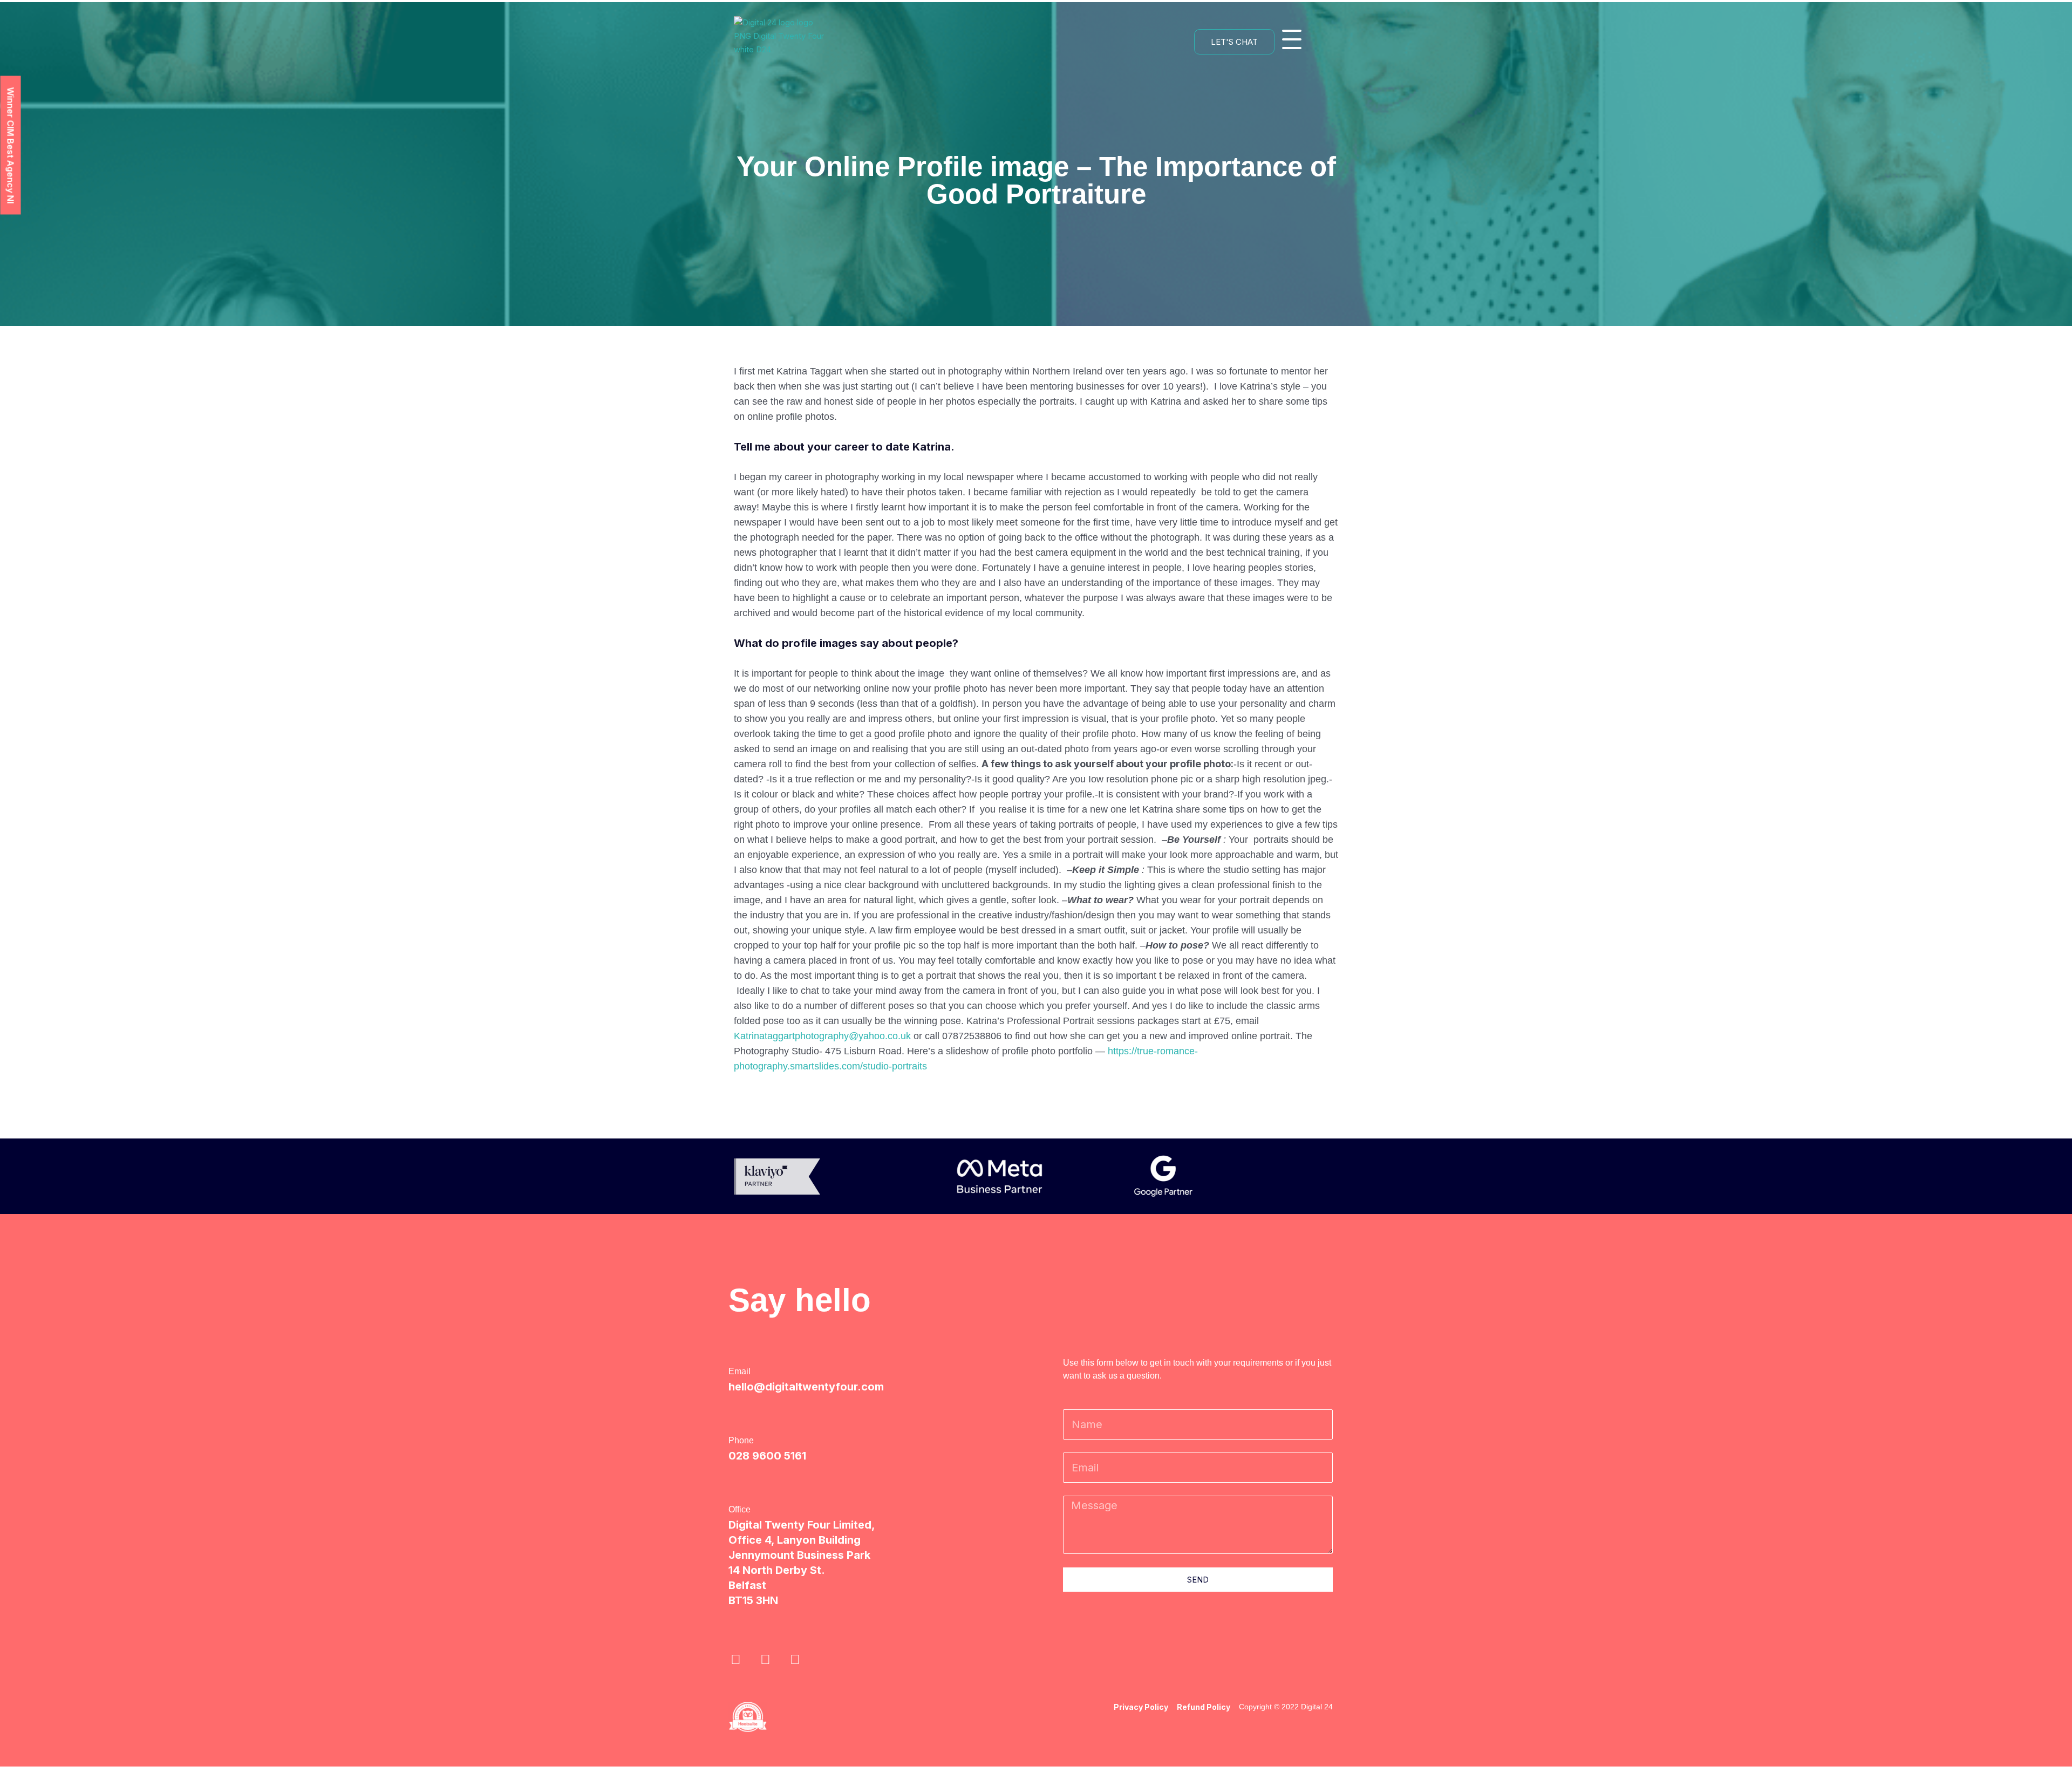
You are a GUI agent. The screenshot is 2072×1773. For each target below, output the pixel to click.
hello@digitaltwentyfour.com (806, 1387)
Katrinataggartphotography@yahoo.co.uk (822, 1036)
